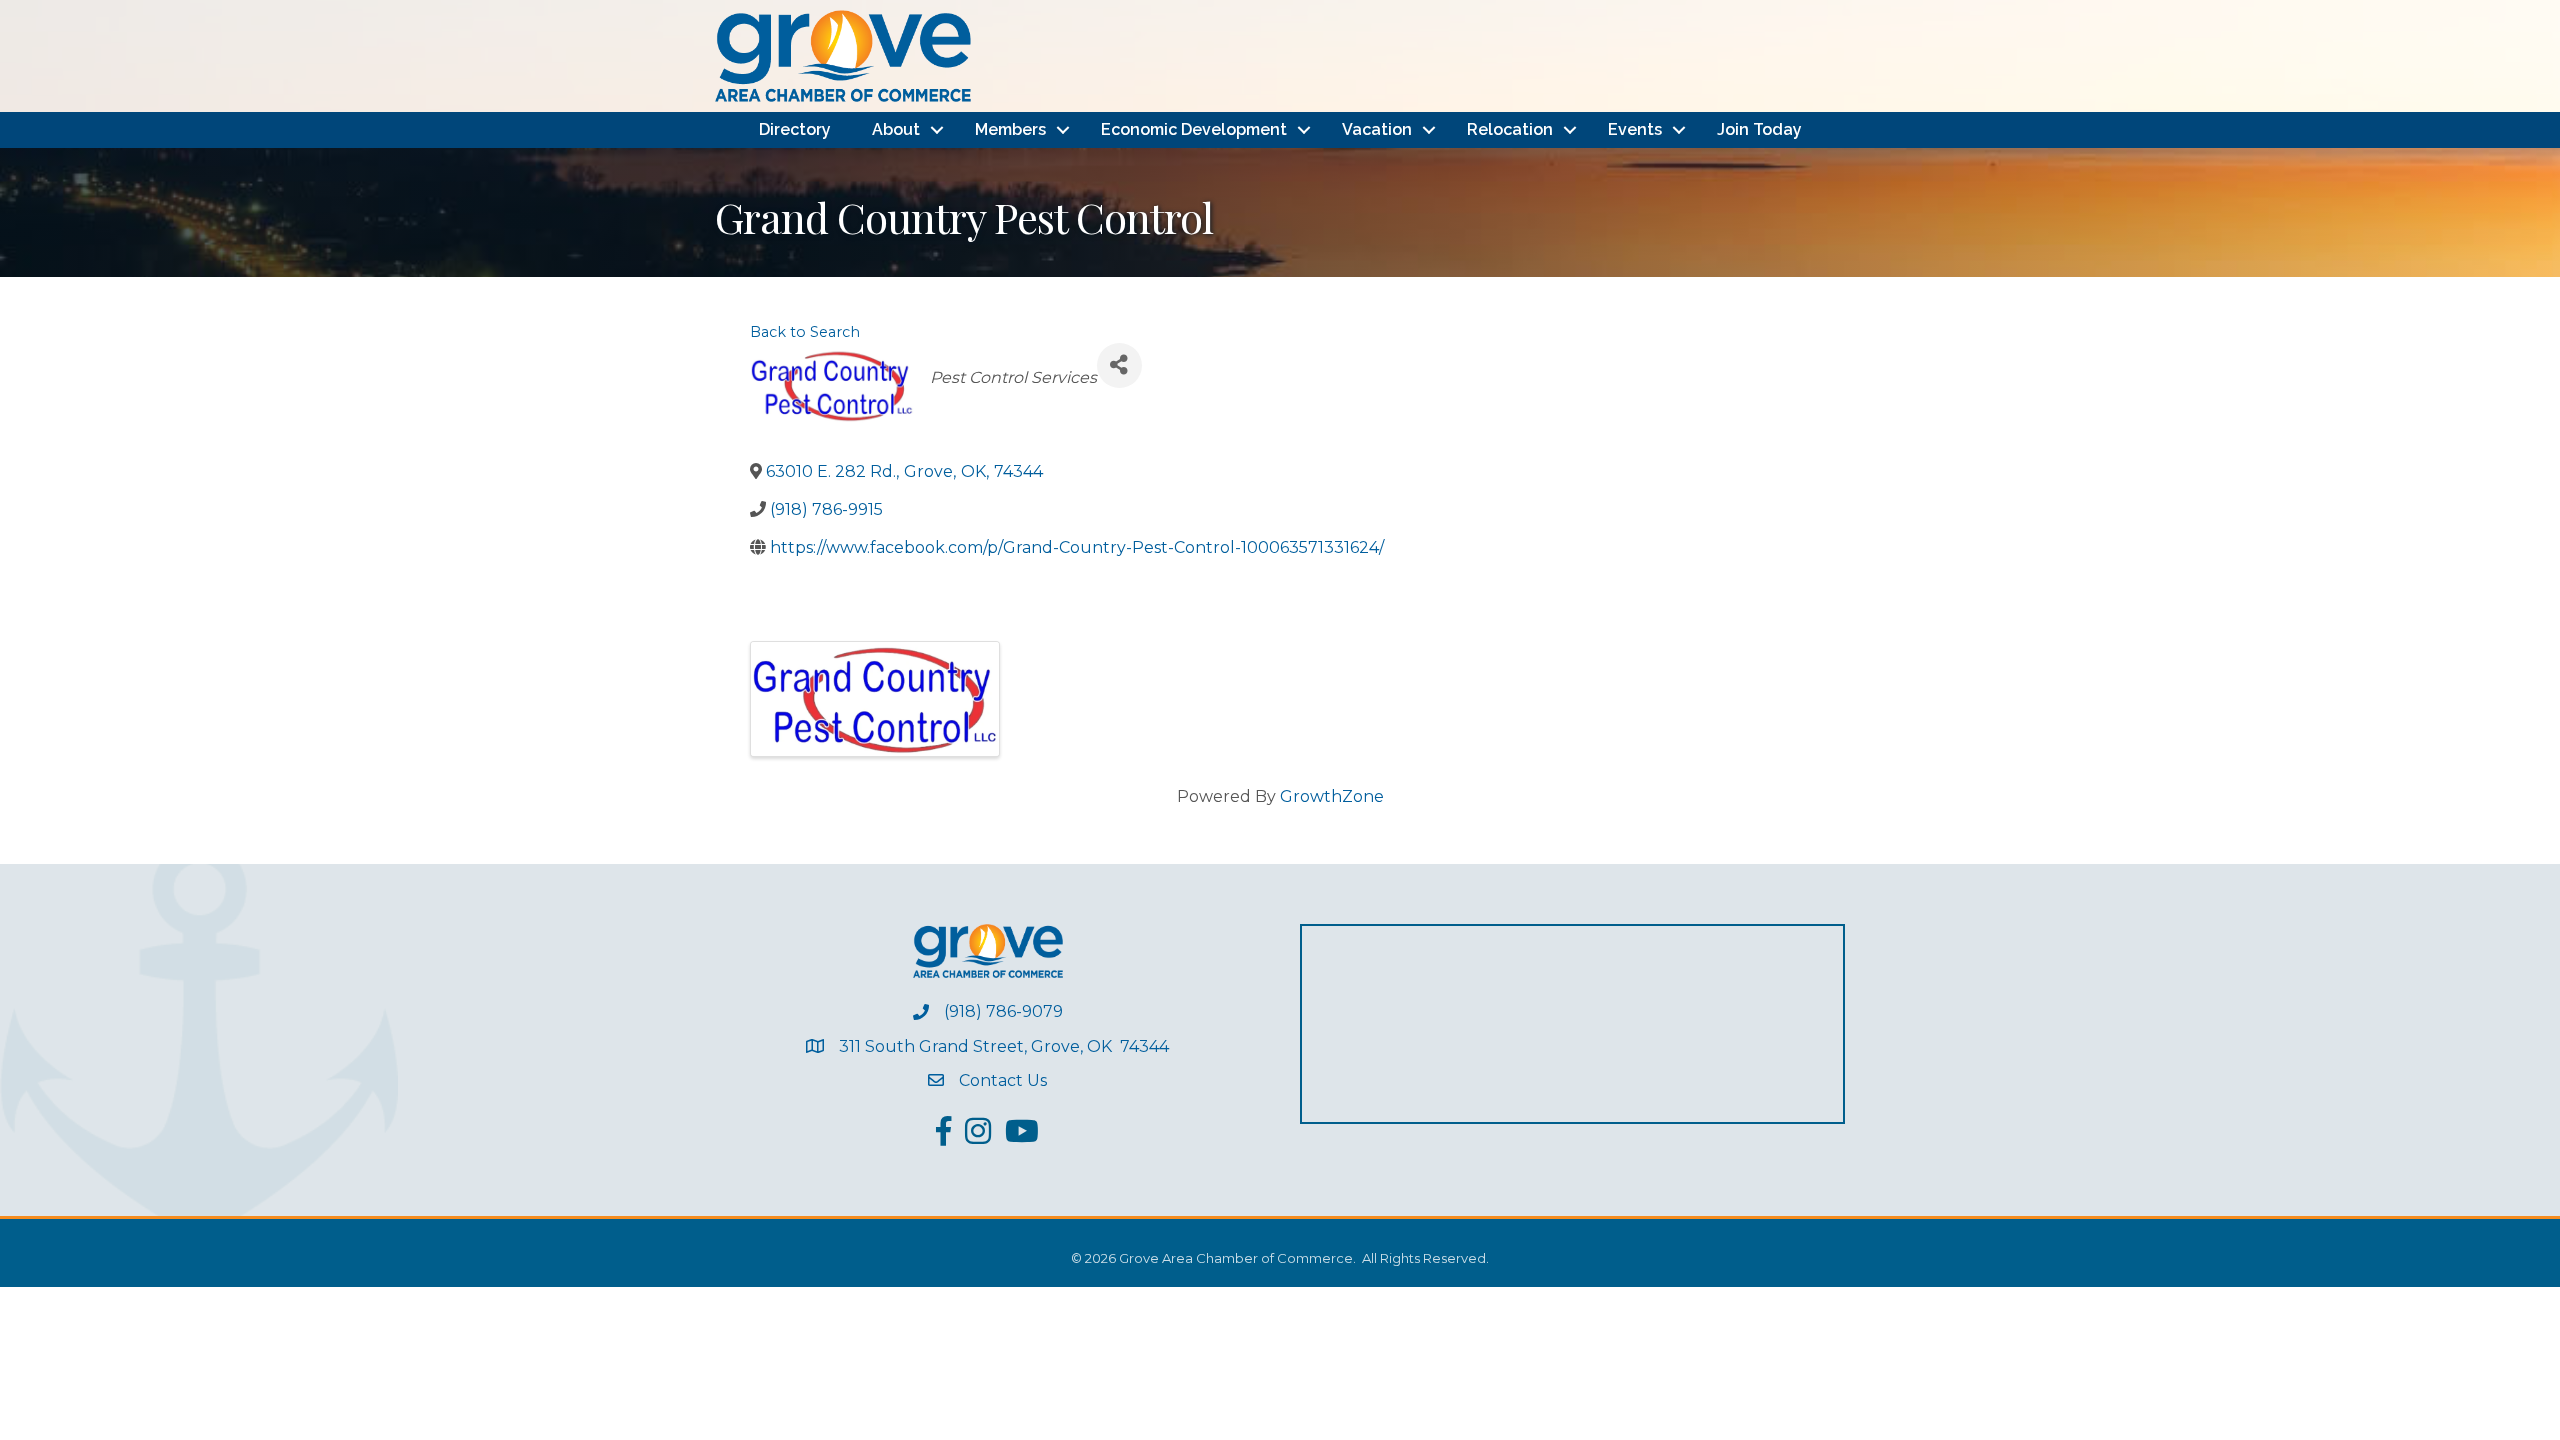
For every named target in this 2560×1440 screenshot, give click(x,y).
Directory (795, 129)
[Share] (1119, 365)
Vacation (1377, 129)
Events (1635, 129)
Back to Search (805, 332)
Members (1010, 129)
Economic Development (1194, 129)
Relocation (1510, 129)
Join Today (1759, 129)
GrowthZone (1332, 796)
